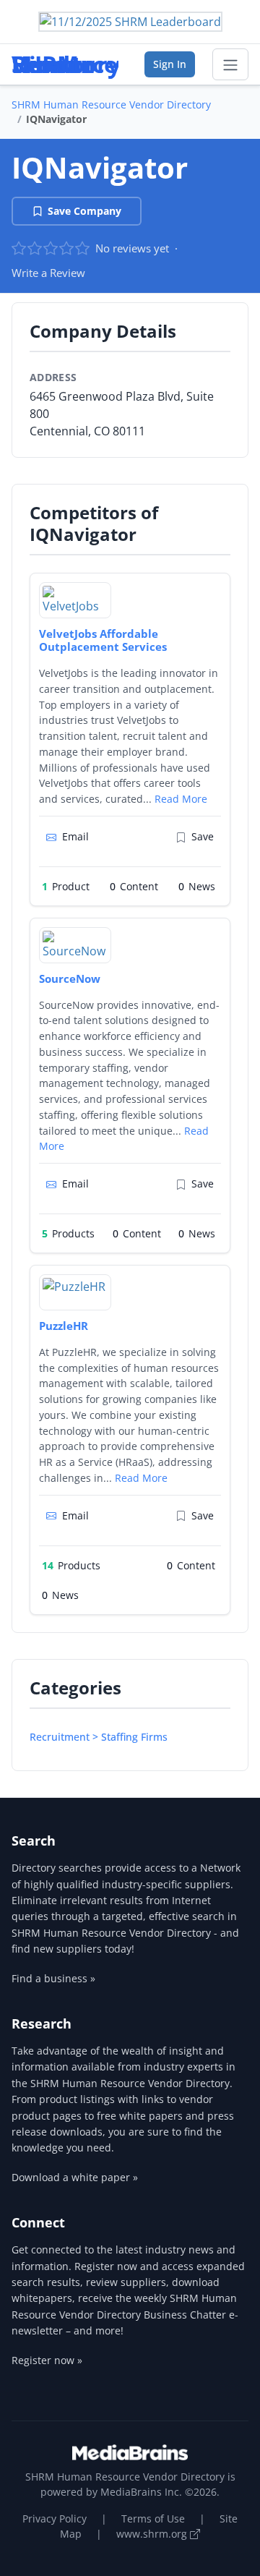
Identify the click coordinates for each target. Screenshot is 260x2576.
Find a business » (53, 1978)
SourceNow (70, 978)
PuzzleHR (64, 1326)
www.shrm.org (153, 2534)
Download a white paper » (75, 2177)
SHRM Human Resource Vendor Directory (111, 105)
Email (75, 836)
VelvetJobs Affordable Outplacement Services (103, 640)
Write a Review (48, 273)
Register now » (47, 2360)
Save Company (84, 211)
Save (203, 836)
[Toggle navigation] (230, 64)
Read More (181, 799)
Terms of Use (153, 2519)
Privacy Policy (55, 2519)
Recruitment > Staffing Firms (99, 1737)
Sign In (170, 64)
